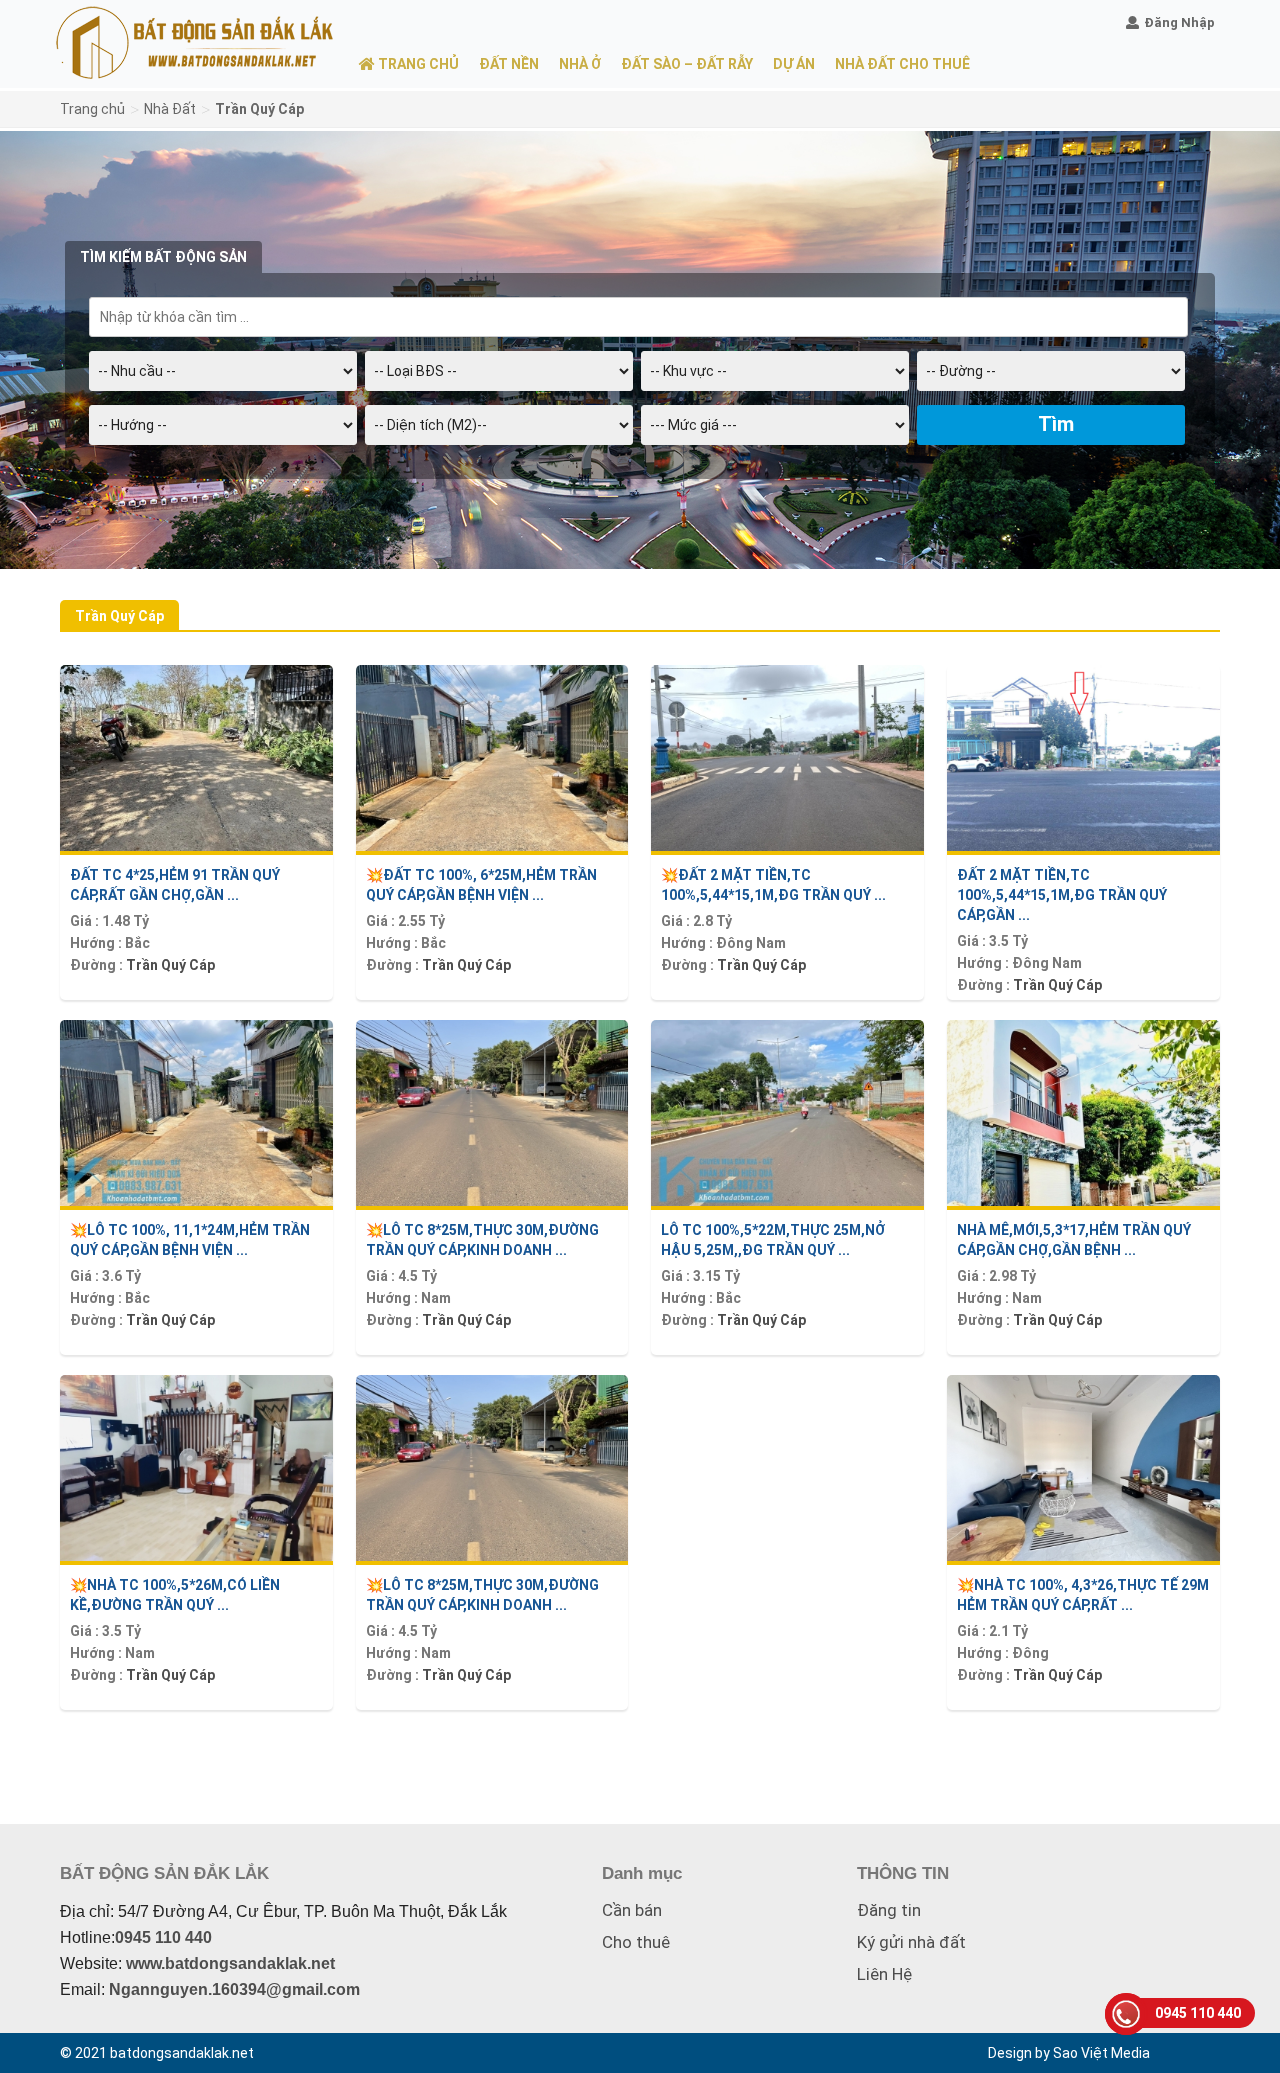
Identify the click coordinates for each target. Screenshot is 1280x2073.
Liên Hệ (884, 1974)
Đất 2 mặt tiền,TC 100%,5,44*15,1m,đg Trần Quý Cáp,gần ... (1062, 895)
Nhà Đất (170, 109)
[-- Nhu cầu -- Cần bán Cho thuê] (223, 378)
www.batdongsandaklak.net (230, 1963)
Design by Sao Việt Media (1069, 2053)
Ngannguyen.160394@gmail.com (234, 1989)
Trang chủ (92, 109)
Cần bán (632, 1910)
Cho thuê (636, 1942)
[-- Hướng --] (223, 432)
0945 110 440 (163, 1937)
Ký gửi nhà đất (911, 1942)
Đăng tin (889, 1910)
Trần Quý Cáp (170, 965)
